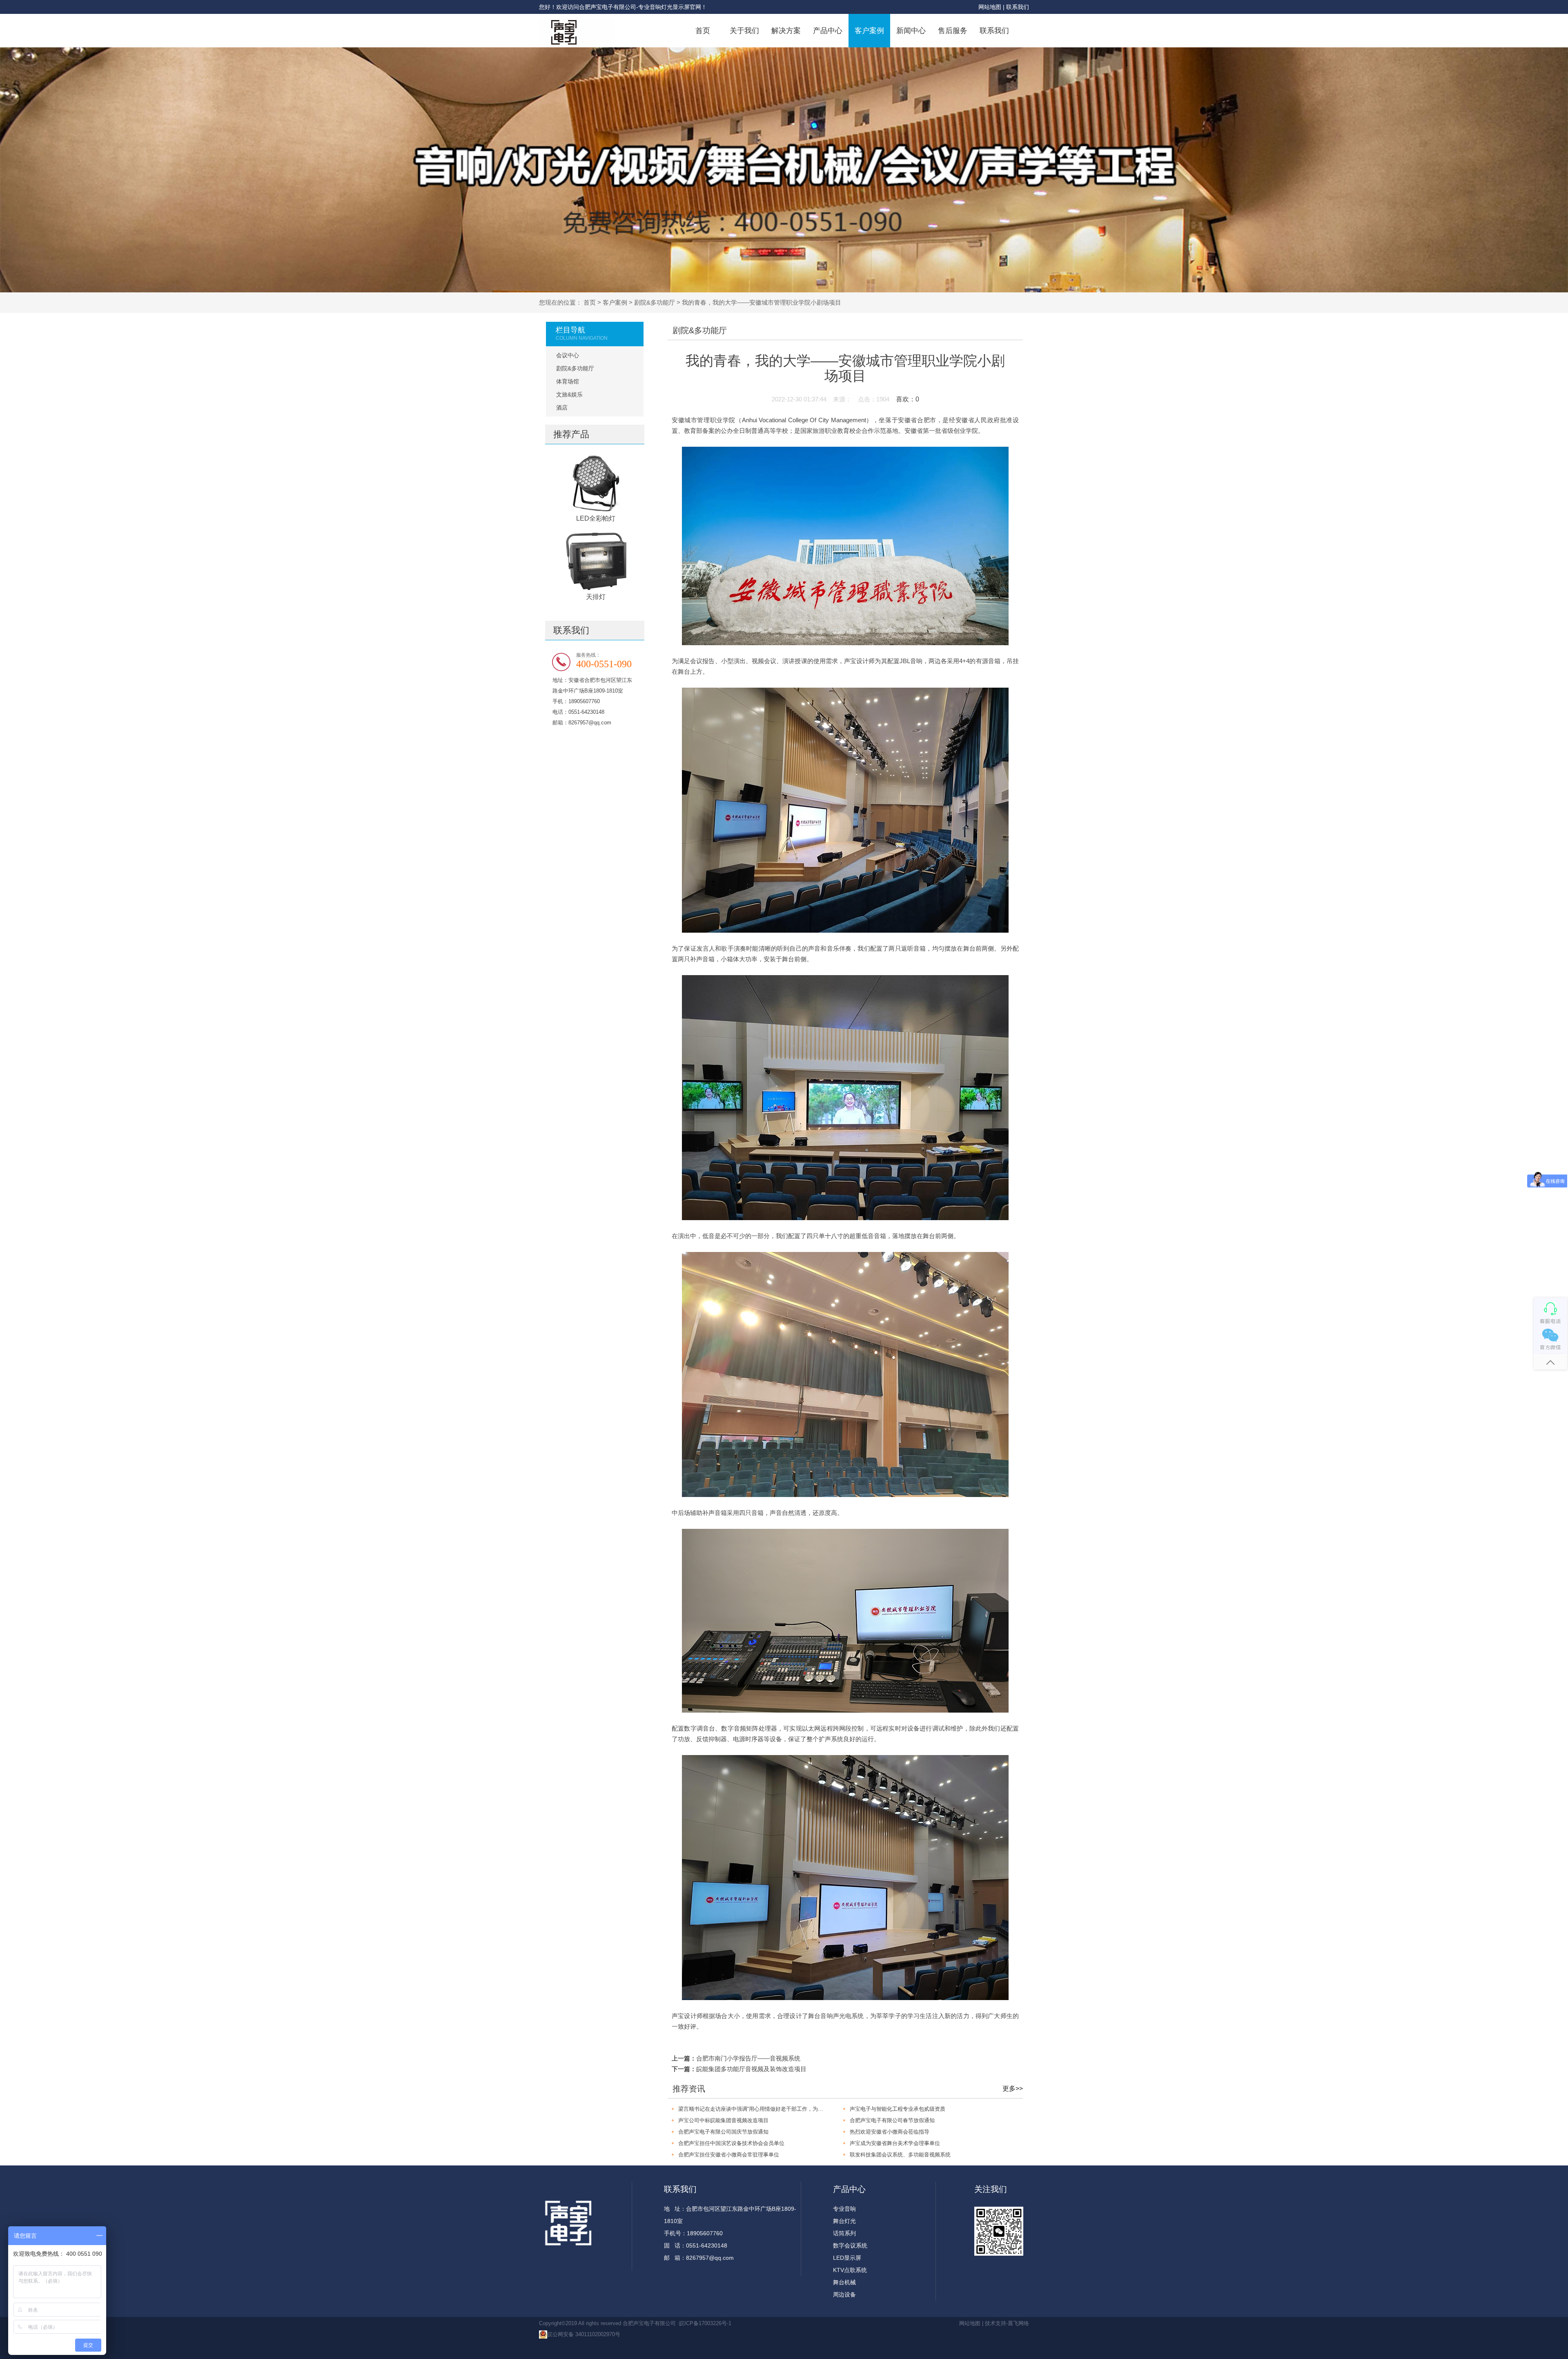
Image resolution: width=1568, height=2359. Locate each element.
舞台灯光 (844, 2221)
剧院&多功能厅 (655, 302)
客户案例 (869, 31)
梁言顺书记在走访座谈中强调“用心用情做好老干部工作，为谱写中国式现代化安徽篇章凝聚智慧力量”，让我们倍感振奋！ (753, 2109)
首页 (703, 31)
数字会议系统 (850, 2245)
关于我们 (744, 31)
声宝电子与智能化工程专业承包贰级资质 (898, 2109)
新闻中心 (911, 31)
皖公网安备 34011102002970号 (584, 2334)
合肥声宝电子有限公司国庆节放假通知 (723, 2132)
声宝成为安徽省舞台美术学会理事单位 (895, 2143)
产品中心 (828, 31)
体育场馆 (568, 381)
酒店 (562, 408)
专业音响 (844, 2209)
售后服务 (953, 31)
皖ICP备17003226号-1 (705, 2323)
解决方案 (786, 31)
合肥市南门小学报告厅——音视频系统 (748, 2058)
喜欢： (908, 399)
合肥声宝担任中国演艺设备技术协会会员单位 (731, 2143)
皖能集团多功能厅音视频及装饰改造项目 (751, 2069)
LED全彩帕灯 (596, 518)
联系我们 (1018, 7)
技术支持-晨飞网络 (1007, 2323)
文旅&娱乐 (569, 394)
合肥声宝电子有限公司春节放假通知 (892, 2120)
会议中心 (568, 355)
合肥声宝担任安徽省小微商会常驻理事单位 (729, 2155)
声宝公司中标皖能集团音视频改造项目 (723, 2120)
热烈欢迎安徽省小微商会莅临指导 (890, 2132)
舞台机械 (844, 2282)
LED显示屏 (847, 2258)
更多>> (1013, 2088)
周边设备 (844, 2294)
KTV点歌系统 (850, 2270)
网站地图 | (992, 7)
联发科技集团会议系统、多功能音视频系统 (900, 2155)
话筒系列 (844, 2233)
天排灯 (596, 597)
